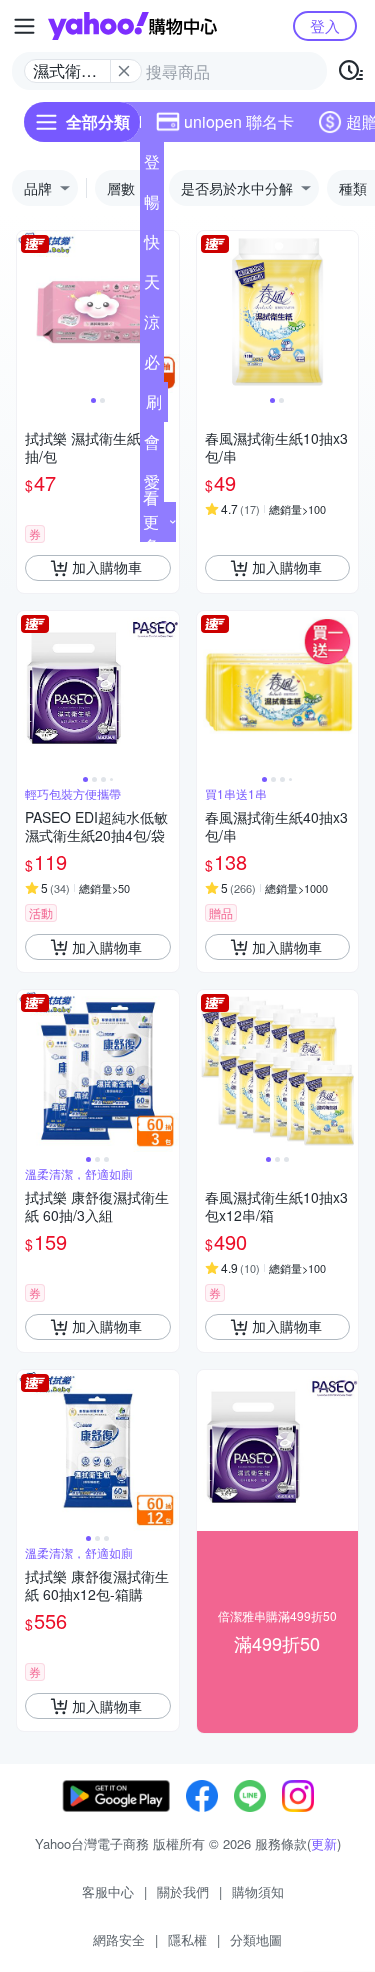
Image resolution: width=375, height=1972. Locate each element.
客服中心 (108, 1891)
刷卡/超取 (154, 406)
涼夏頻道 (152, 326)
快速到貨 (152, 246)
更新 (324, 1843)
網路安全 (119, 1939)
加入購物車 (107, 567)
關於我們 (183, 1891)
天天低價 (152, 286)
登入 (325, 25)
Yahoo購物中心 (132, 26)
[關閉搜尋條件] (124, 71)
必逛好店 (152, 366)
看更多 (151, 521)
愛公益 (152, 486)
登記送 (152, 166)
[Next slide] (166, 312)
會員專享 (152, 446)
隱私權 (187, 1939)
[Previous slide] (30, 312)
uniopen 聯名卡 (239, 121)
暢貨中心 (152, 206)
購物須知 (258, 1891)
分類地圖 (256, 1939)
